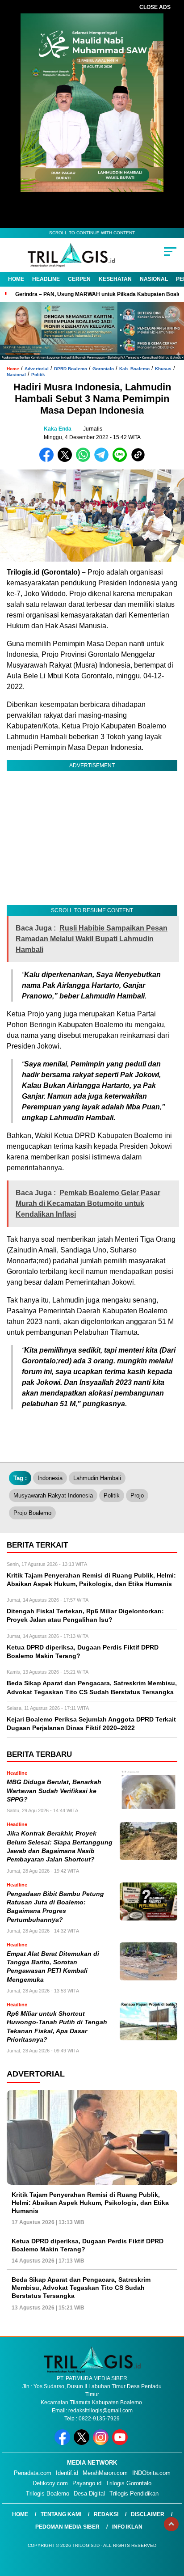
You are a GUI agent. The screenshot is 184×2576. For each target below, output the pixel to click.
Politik (38, 374)
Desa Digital (89, 2494)
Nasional (154, 279)
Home (16, 279)
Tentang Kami (61, 2514)
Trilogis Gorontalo (129, 2483)
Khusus (163, 369)
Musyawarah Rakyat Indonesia (53, 1495)
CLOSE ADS (155, 7)
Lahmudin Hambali (97, 1478)
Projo (137, 1495)
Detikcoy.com (50, 2483)
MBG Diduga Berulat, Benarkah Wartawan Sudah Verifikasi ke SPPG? (54, 1791)
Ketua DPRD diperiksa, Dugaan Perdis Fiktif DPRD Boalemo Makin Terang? (88, 2245)
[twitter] (82, 2443)
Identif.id (67, 2473)
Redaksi (106, 2514)
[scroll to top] (171, 2524)
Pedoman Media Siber (67, 2527)
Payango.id (87, 2483)
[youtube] (121, 2443)
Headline (46, 279)
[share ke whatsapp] (85, 460)
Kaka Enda (58, 429)
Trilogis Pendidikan (134, 2494)
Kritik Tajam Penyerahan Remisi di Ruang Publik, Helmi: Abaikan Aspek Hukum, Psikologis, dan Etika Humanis (90, 2203)
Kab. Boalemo (134, 369)
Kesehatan (115, 279)
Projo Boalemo (32, 1513)
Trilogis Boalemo (48, 2494)
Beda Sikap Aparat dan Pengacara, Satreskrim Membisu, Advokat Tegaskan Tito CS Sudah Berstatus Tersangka (81, 2288)
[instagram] (102, 2443)
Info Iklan (127, 2527)
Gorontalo (103, 369)
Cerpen (79, 279)
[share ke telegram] (102, 460)
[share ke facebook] (48, 460)
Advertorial (37, 369)
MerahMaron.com (105, 2473)
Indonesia (50, 1478)
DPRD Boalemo (71, 369)
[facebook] (63, 2443)
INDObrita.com (151, 2473)
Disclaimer (148, 2514)
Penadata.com (33, 2473)
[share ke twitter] (67, 460)
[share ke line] (122, 460)
